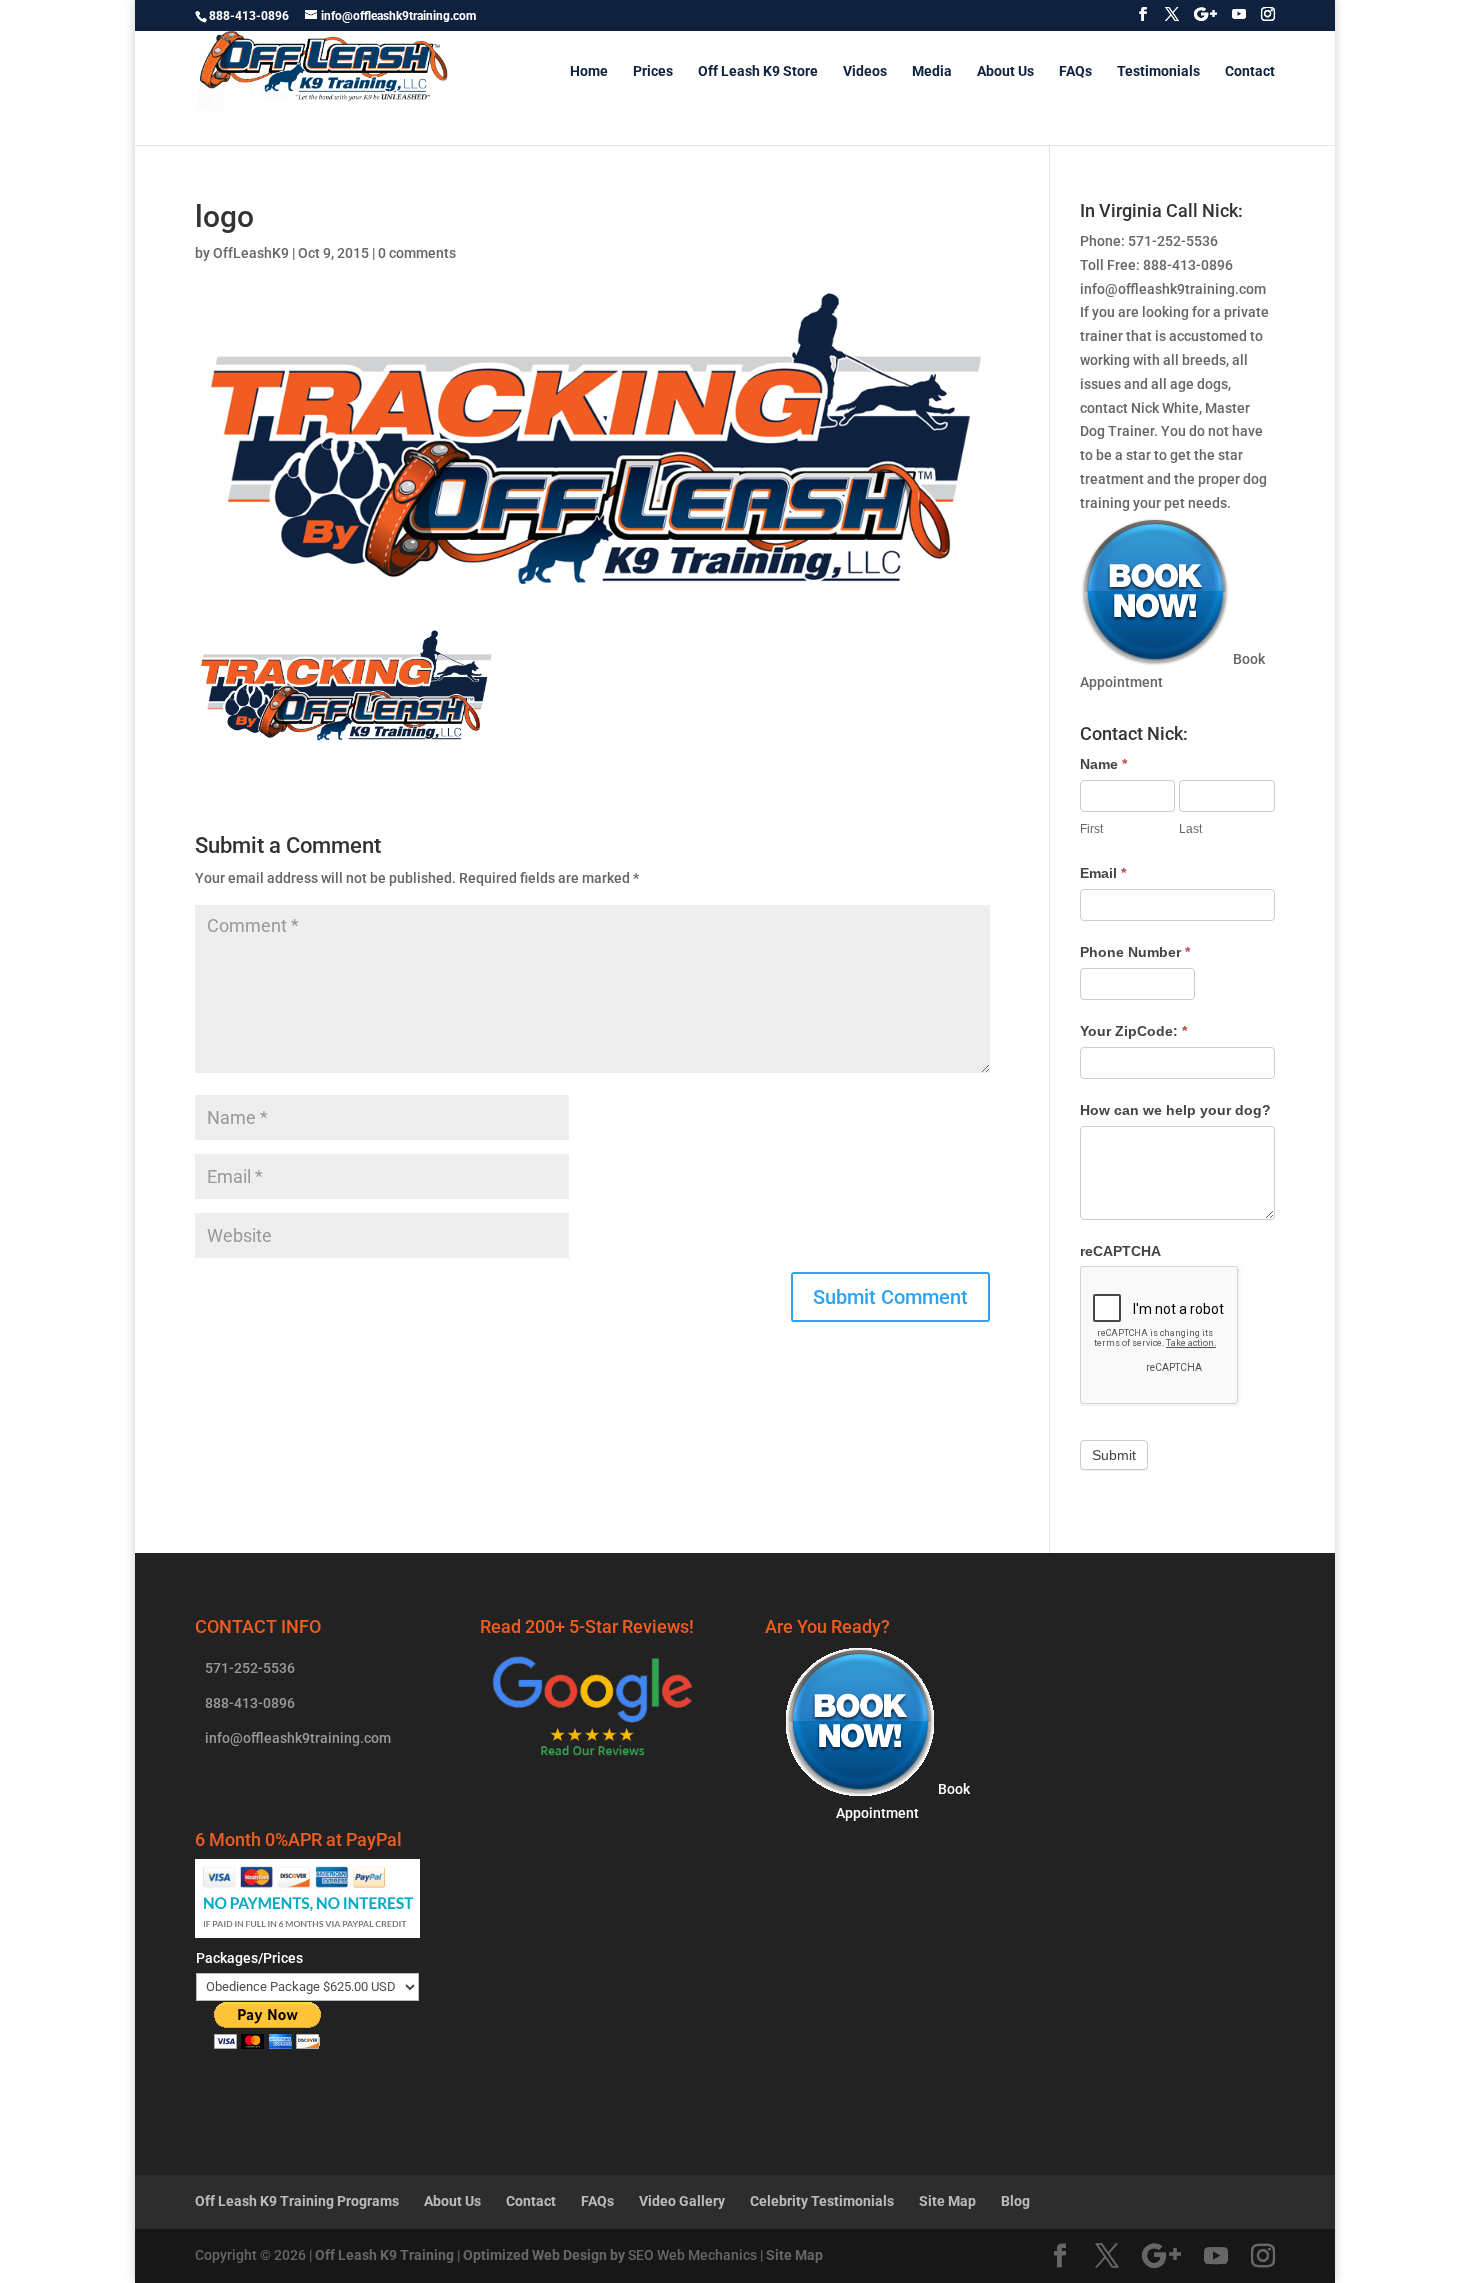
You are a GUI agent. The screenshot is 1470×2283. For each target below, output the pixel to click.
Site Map (947, 2201)
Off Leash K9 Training (384, 2255)
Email (1103, 873)
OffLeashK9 (251, 253)
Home (589, 71)
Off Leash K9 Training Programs (297, 2201)
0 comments (417, 253)
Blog (1015, 2201)
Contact (1250, 71)
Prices (653, 71)
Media (932, 71)
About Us (1005, 71)
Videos (865, 71)
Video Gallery (682, 2201)
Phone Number (1135, 952)
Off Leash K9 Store (758, 71)
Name (1103, 764)
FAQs (1075, 71)
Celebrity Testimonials (822, 2201)
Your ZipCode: (1133, 1031)
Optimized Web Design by (544, 2255)
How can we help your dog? (1175, 1110)
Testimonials (1158, 71)
